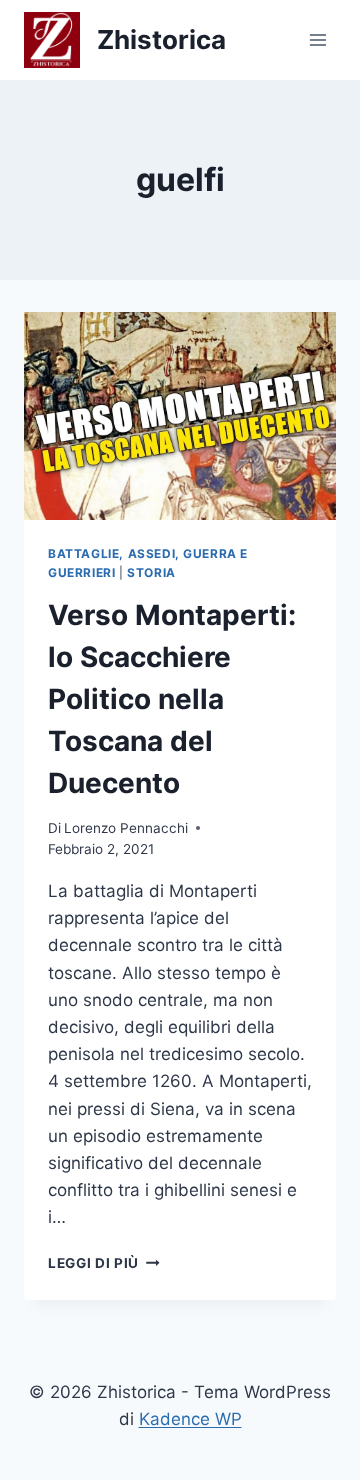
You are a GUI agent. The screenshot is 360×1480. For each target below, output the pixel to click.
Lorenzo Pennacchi (126, 828)
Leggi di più (104, 1263)
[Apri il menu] (317, 39)
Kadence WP (190, 1419)
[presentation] (180, 416)
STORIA (151, 572)
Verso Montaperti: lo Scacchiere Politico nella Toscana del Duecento (172, 699)
